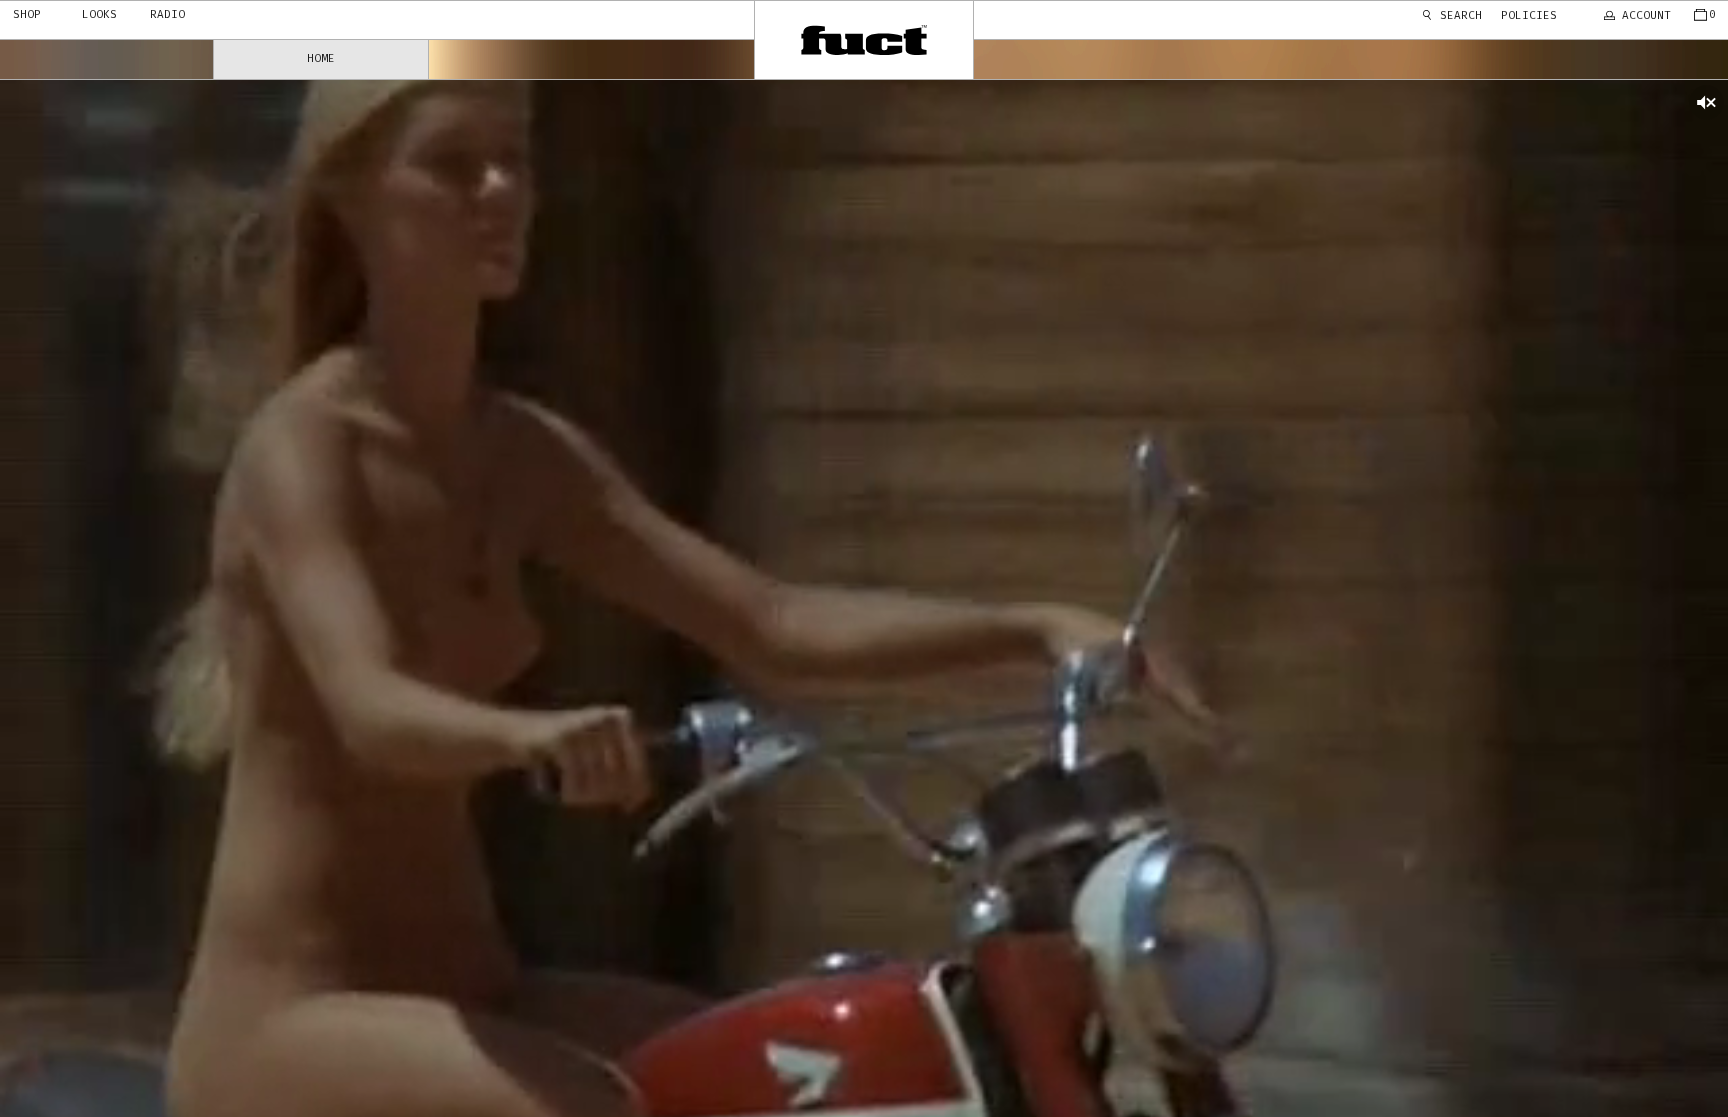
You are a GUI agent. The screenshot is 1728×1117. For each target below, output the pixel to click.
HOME (321, 58)
